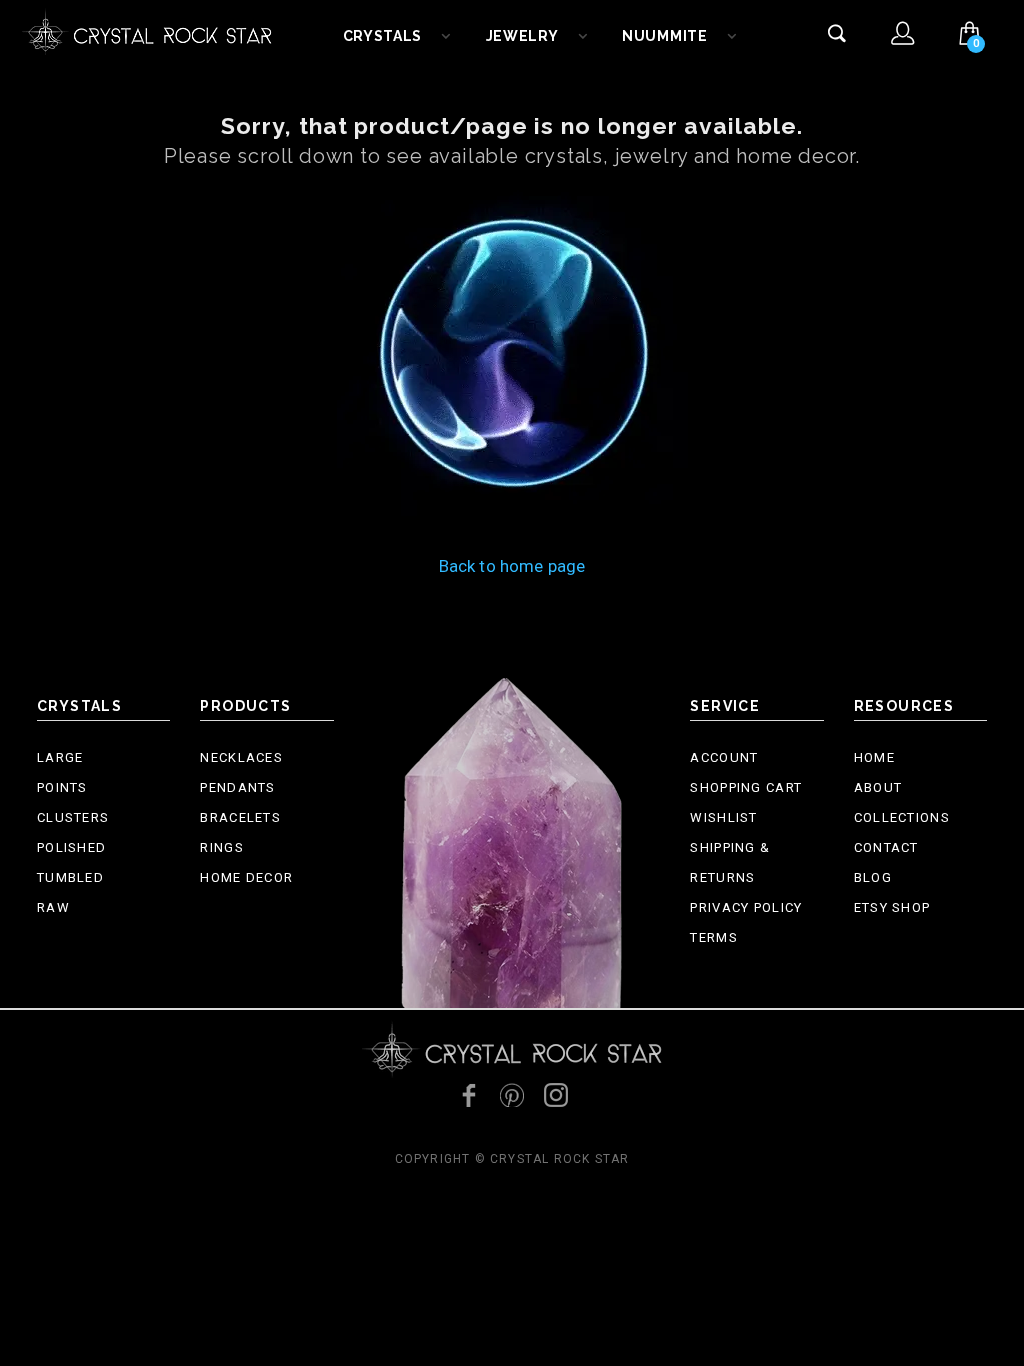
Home (874, 757)
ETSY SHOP (892, 907)
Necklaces (241, 757)
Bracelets (240, 817)
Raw (53, 907)
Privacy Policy (746, 907)
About (878, 787)
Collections (902, 817)
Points (62, 787)
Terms (714, 937)
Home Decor (246, 877)
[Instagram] (556, 1095)
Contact (886, 847)
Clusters (73, 817)
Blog (873, 877)
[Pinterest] (512, 1095)
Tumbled (70, 877)
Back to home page (512, 566)
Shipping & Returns (730, 862)
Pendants (237, 787)
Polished (71, 847)
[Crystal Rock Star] (147, 30)
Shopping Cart (746, 787)
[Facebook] (468, 1095)
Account (724, 757)
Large (60, 757)
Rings (222, 847)
